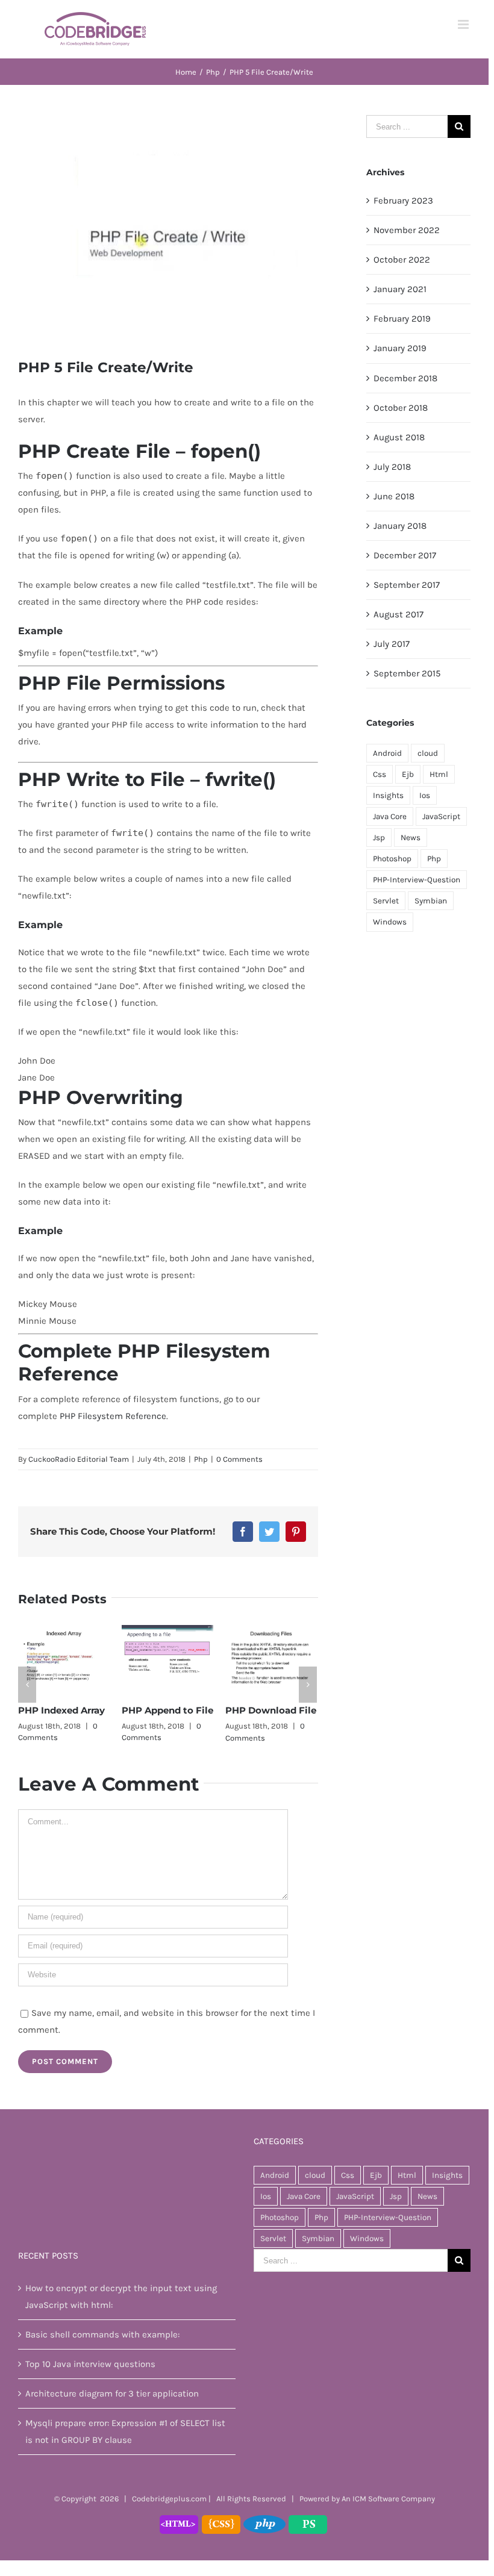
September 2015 (407, 673)
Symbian (431, 901)
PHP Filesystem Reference (113, 1416)
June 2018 (394, 496)
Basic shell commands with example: (102, 2335)
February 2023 (403, 201)
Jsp (379, 837)
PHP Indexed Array (57, 1710)
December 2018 (405, 378)
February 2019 (402, 319)
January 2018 (400, 526)
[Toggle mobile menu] (464, 24)
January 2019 (400, 348)
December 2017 (405, 555)
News (411, 837)
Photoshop (392, 859)
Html (439, 774)
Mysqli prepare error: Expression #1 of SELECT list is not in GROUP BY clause (125, 2432)
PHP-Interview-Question (417, 880)
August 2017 (399, 614)
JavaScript (441, 816)
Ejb (408, 774)
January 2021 (400, 289)
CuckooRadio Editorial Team (79, 1459)
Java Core (390, 816)
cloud (428, 753)
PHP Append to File (163, 1710)
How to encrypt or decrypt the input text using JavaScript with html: (121, 2297)
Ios (425, 795)
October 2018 (401, 408)
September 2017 (407, 585)
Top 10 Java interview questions (90, 2365)
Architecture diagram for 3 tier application (112, 2394)
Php (201, 1459)
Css (380, 774)
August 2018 (399, 437)
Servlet (386, 901)
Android (387, 753)
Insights (388, 795)
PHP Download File (267, 1710)
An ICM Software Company (388, 2499)
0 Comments (239, 1459)
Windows (390, 922)
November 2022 (407, 230)
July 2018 (392, 467)
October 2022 (402, 260)
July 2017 (392, 644)
